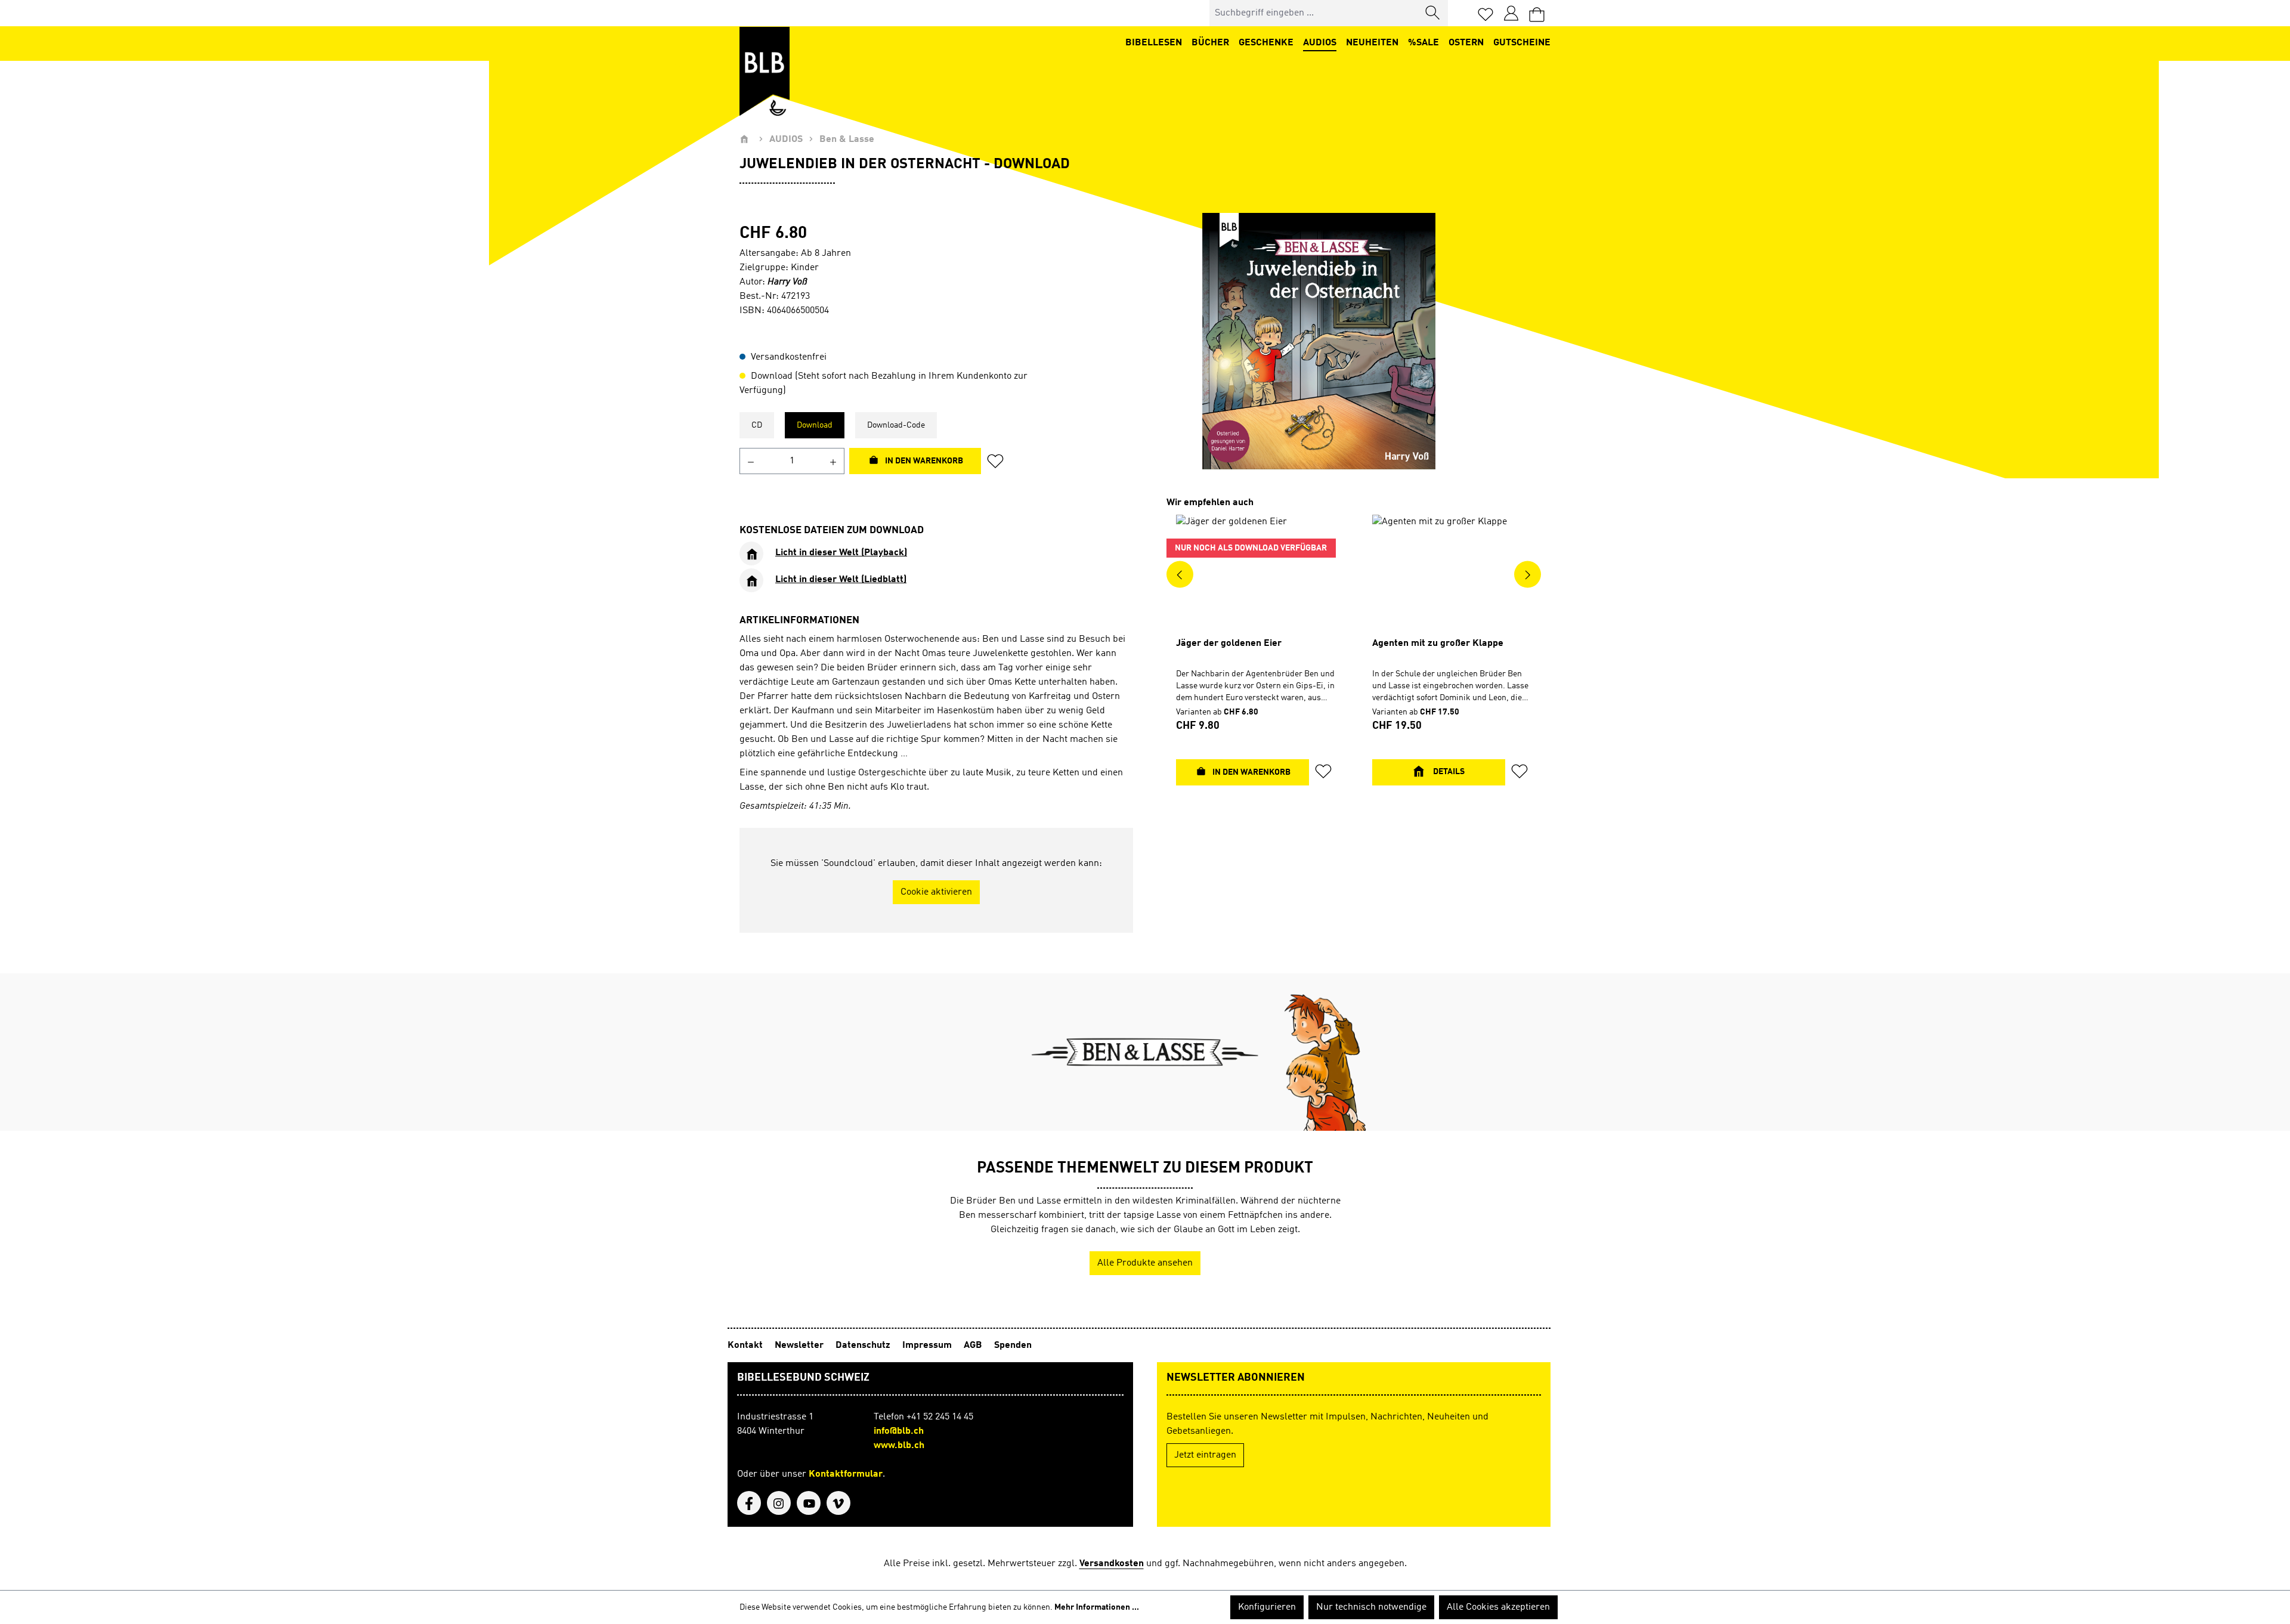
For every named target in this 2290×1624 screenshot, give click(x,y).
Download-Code (896, 425)
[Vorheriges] (1180, 574)
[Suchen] (1433, 13)
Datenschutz (864, 1345)
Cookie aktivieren (936, 892)
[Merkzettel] (1486, 13)
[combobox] (1314, 13)
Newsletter (800, 1345)
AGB (974, 1345)
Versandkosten (1112, 1564)
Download (815, 425)
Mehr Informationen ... (1097, 1607)
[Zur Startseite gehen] (765, 72)
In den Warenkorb (923, 461)
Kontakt (746, 1345)
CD (757, 425)
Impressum (928, 1345)
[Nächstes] (1528, 574)
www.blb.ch (899, 1446)
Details (1448, 772)
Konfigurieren (1267, 1607)
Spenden (1013, 1345)
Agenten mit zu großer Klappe (1438, 644)
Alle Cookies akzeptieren (1498, 1607)
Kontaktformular (846, 1474)
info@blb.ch (899, 1431)
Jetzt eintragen (1205, 1455)
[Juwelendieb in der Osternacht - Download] (1319, 341)
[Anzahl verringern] (751, 461)
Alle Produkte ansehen (1145, 1263)
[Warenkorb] (1537, 13)
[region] (1319, 341)
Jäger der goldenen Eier (1229, 644)
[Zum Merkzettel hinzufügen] (999, 461)
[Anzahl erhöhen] (833, 461)
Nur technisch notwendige (1371, 1607)
